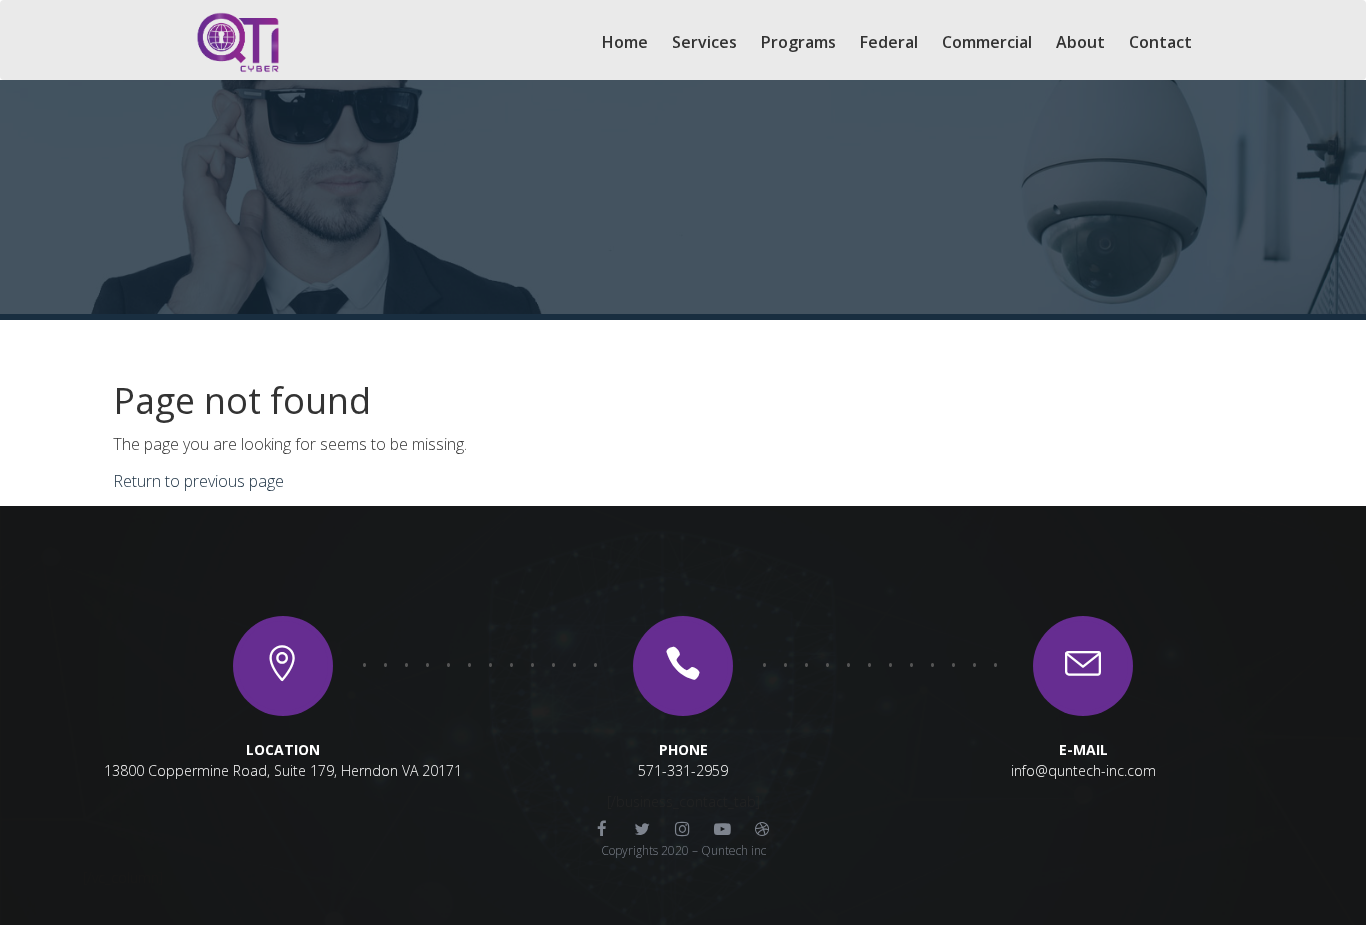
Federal (889, 42)
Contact (1160, 42)
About (1080, 42)
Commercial (987, 42)
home (625, 42)
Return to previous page (198, 481)
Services (704, 42)
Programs (798, 42)
